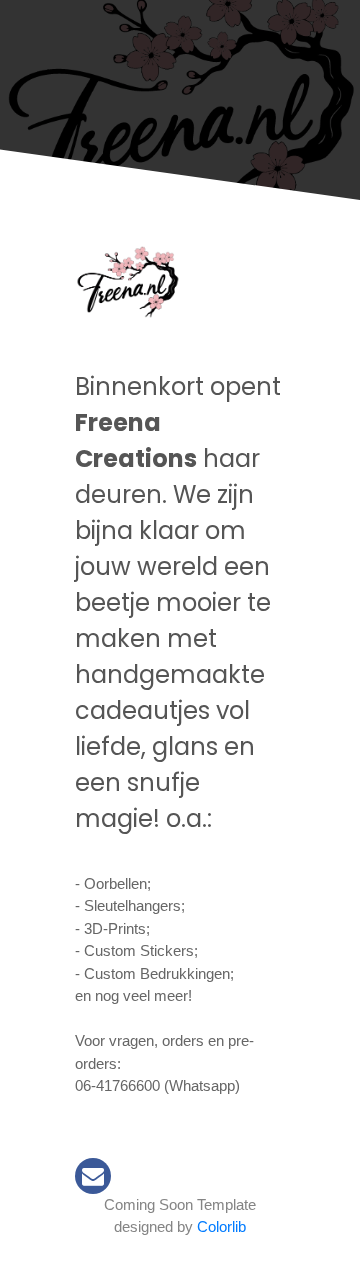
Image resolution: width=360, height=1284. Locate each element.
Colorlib (221, 1226)
